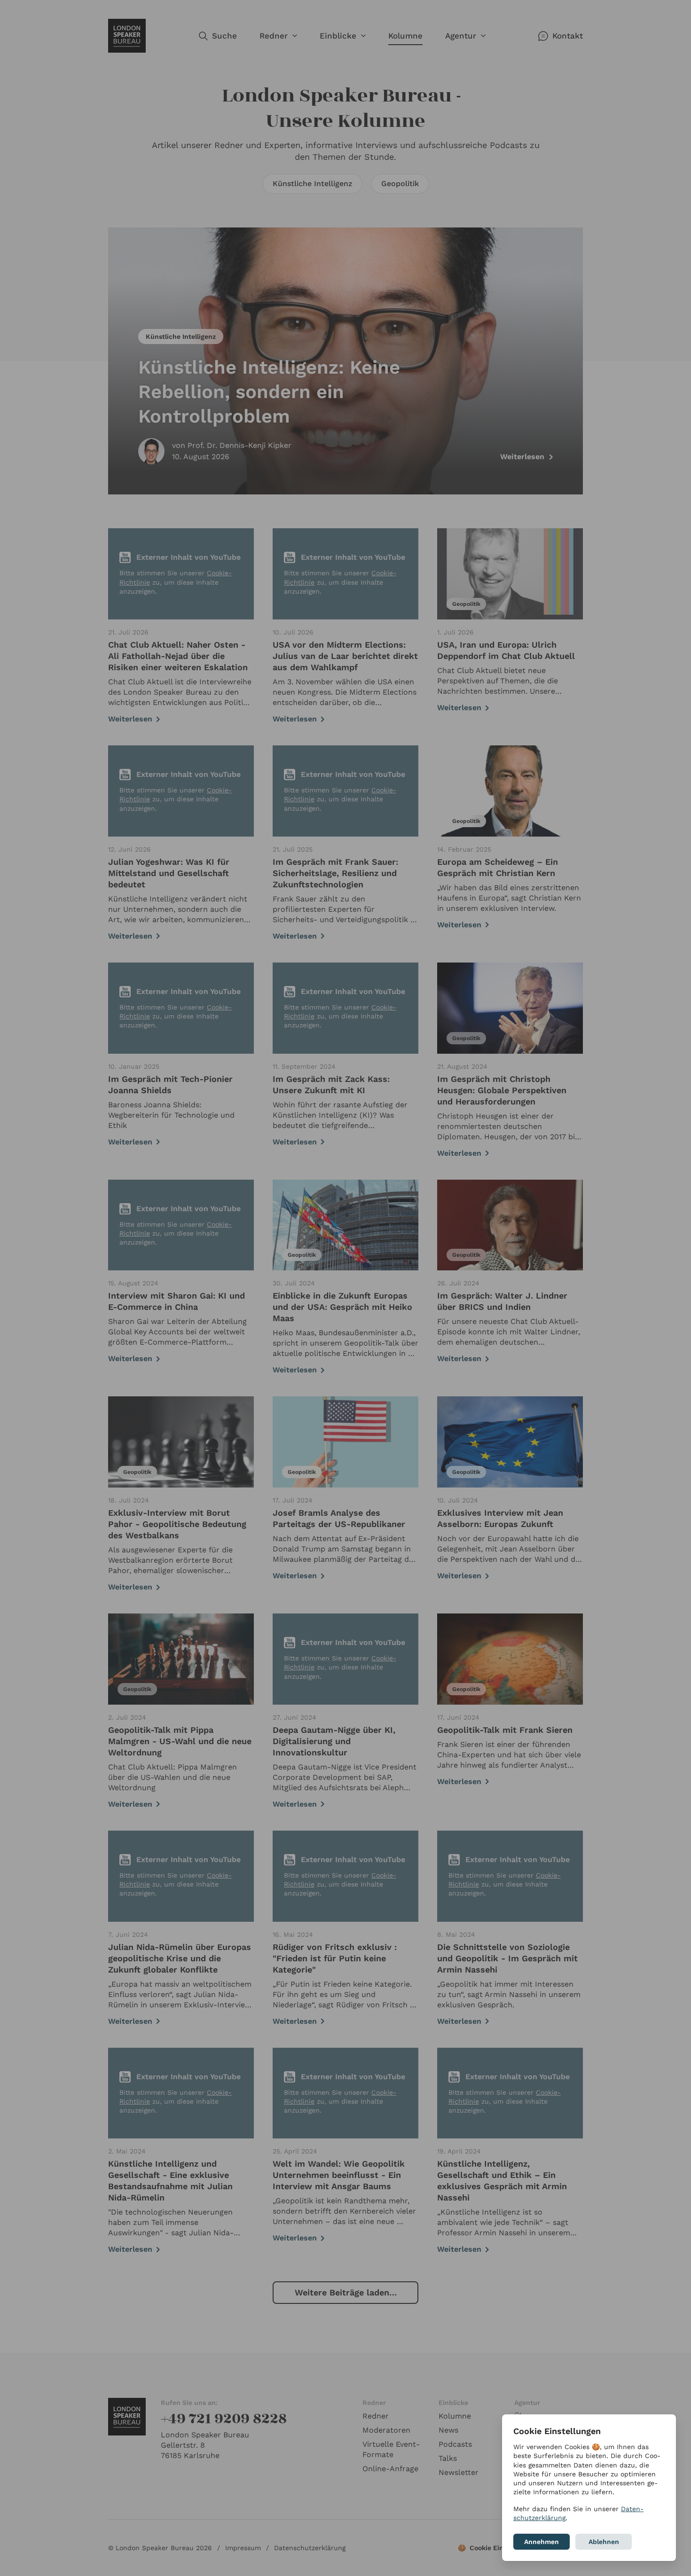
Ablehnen (604, 2542)
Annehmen (542, 2542)
